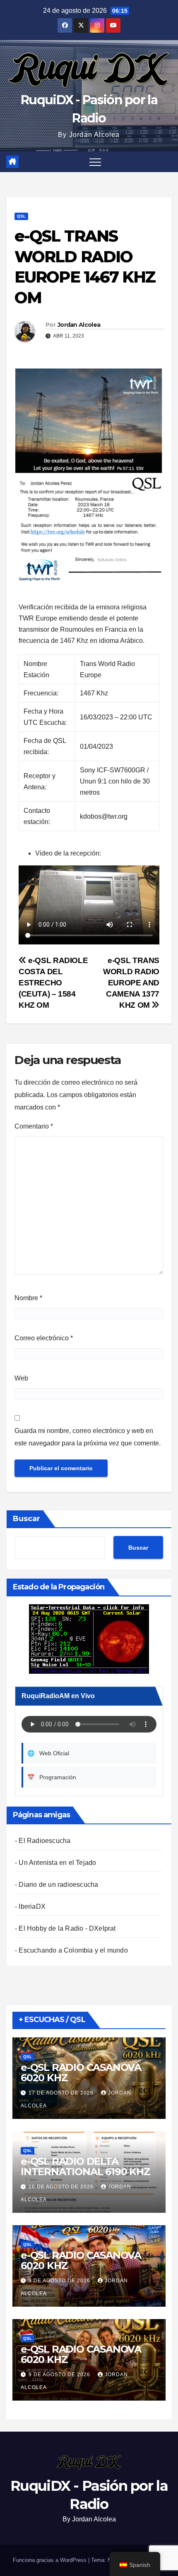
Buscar (26, 1519)
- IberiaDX (30, 1906)
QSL (21, 216)
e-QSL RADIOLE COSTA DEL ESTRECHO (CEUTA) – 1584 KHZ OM (53, 983)
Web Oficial (48, 1753)
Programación (52, 1777)
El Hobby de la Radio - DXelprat (67, 1928)
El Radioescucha (44, 1841)
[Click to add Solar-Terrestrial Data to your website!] (89, 1639)
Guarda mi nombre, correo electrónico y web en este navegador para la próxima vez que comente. (88, 1437)
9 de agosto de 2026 (60, 2281)
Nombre (28, 1298)
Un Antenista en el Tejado (57, 1863)
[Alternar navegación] (95, 162)
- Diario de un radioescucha (57, 1885)
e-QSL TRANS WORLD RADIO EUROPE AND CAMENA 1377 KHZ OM (131, 983)
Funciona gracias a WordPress (51, 2560)
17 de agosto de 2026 (62, 2093)
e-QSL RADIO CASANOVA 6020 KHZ (81, 2073)
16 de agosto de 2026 (62, 2187)
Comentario (34, 1126)
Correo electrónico (44, 1338)
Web (21, 1378)
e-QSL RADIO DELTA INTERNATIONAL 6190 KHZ (85, 2166)
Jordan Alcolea (79, 325)
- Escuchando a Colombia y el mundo (71, 1950)
